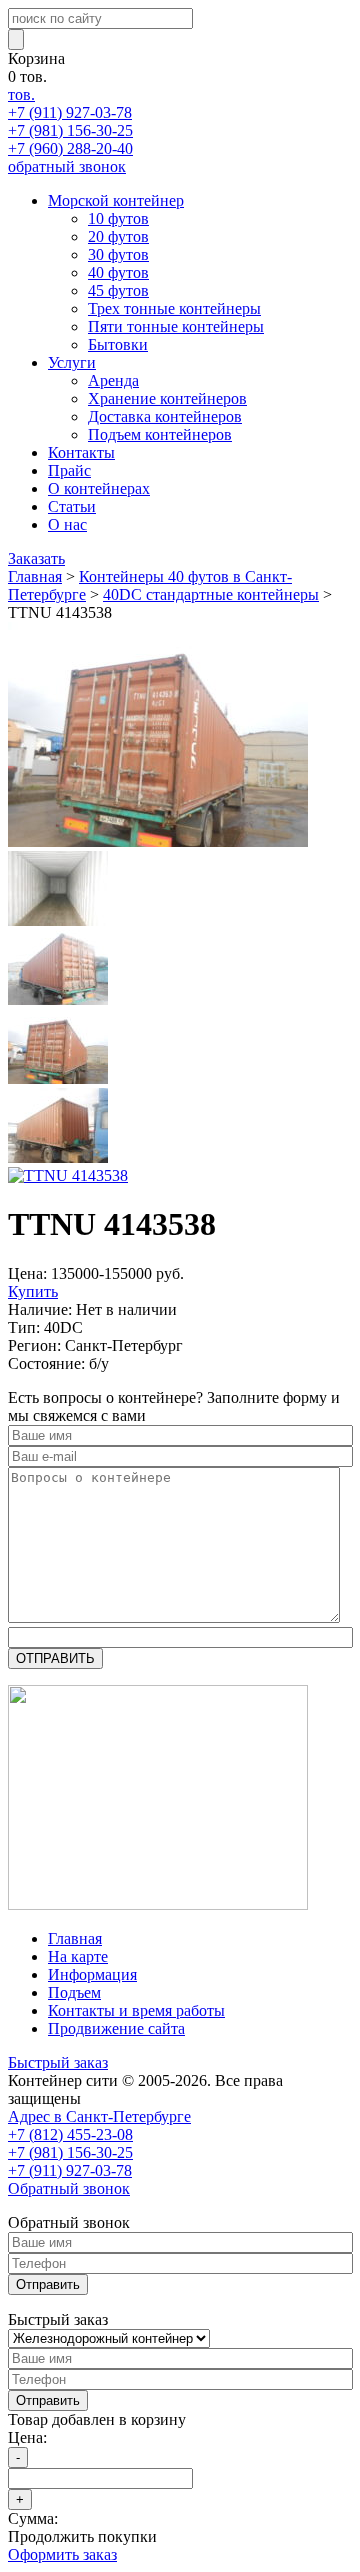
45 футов (118, 290)
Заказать (36, 558)
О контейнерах (99, 488)
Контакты (81, 452)
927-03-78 (70, 112)
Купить (33, 1291)
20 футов (118, 236)
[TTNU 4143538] (158, 841)
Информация (92, 1974)
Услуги (72, 362)
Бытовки (118, 344)
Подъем (74, 1992)
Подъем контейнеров (160, 434)
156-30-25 (70, 130)
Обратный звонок (69, 2188)
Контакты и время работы (136, 2010)
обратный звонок (67, 166)
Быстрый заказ (58, 2062)
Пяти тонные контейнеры (176, 326)
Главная (75, 1938)
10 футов (118, 218)
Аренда (113, 380)
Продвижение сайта (116, 2028)
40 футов (118, 272)
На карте (78, 1956)
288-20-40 (70, 148)
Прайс (69, 470)
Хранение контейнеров (167, 398)
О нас (67, 524)
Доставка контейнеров (165, 416)
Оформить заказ (62, 2554)
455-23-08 (70, 2134)
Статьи (72, 506)
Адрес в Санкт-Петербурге (99, 2116)
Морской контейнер (116, 200)
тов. (21, 94)
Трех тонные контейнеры (174, 308)
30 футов (118, 254)
